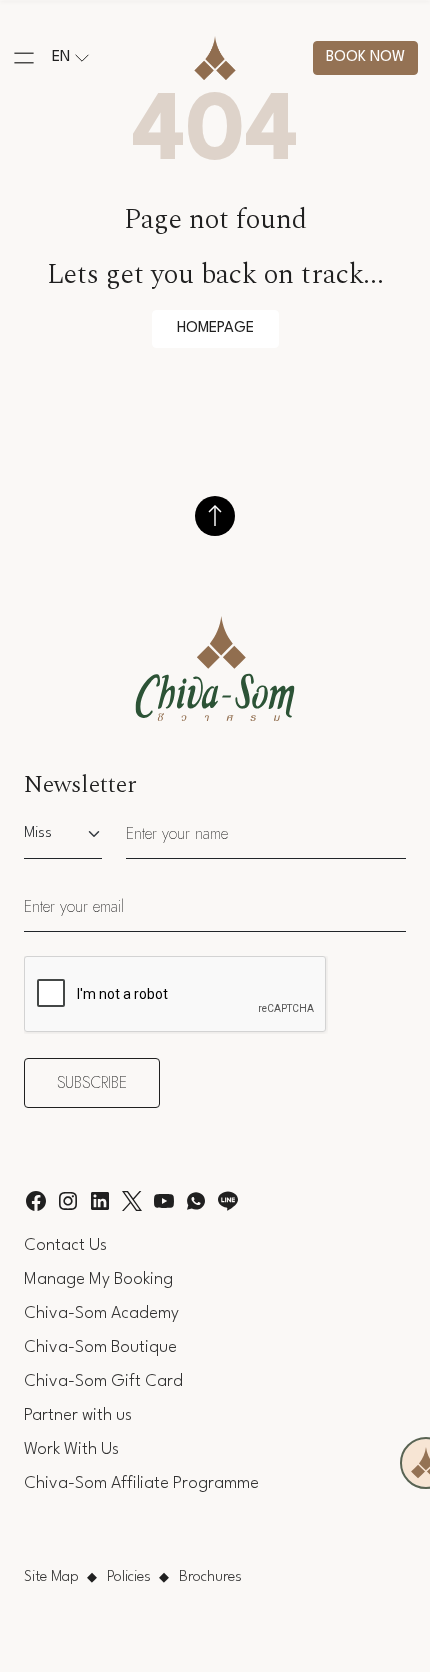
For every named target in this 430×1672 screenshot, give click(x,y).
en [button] (61, 57)
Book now (365, 57)
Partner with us (78, 1415)
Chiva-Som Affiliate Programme (141, 1483)
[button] (24, 58)
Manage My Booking (98, 1279)
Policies (129, 1577)
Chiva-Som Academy (101, 1313)
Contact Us (65, 1245)
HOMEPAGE (215, 328)
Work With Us (71, 1449)
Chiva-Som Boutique (100, 1347)
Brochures (210, 1577)
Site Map (51, 1577)
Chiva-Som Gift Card (103, 1381)
